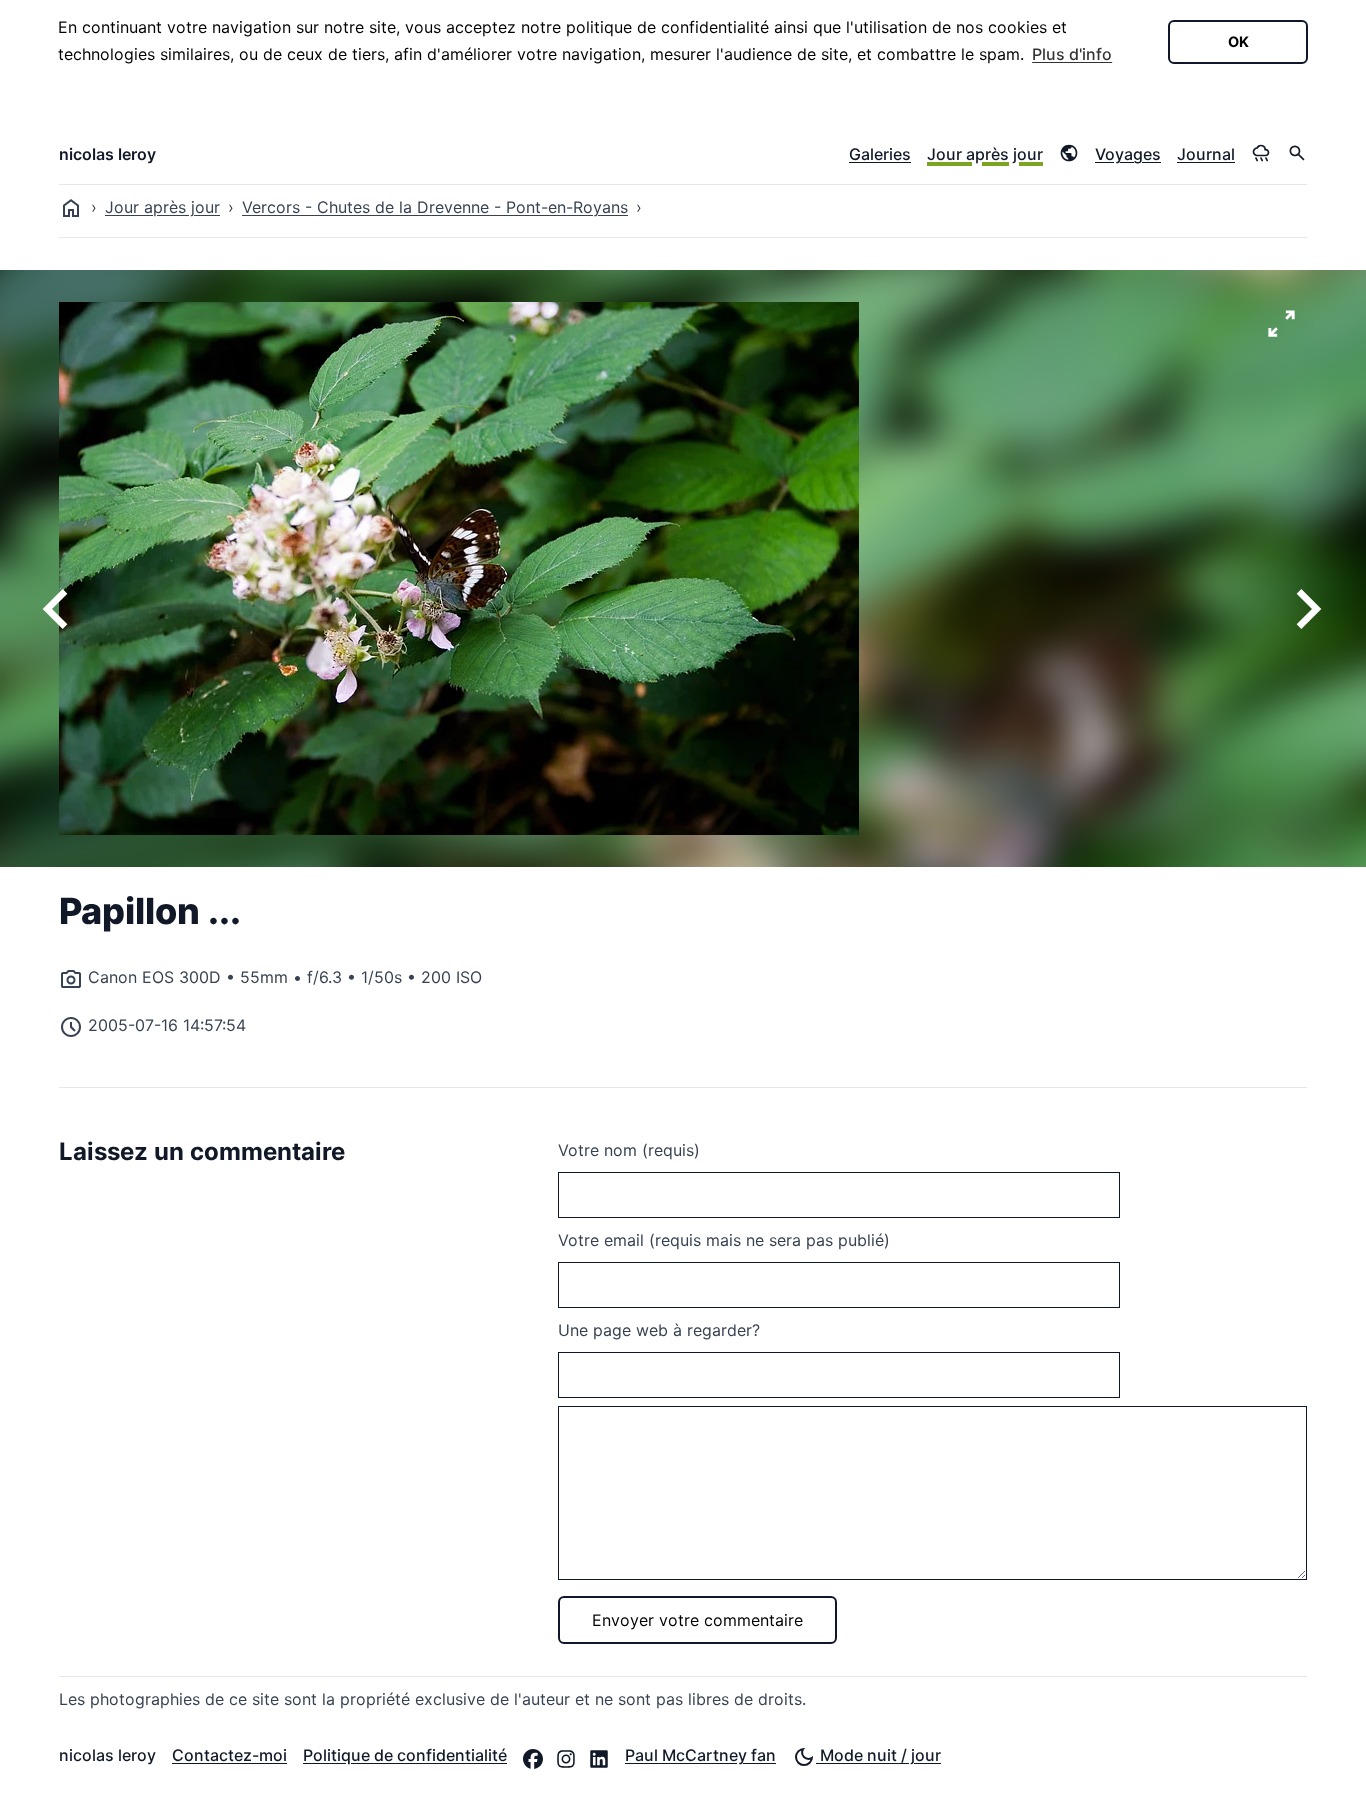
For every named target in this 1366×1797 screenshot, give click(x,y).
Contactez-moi (229, 1755)
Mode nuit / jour (878, 1755)
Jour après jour (985, 154)
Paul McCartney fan (700, 1755)
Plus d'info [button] (1072, 54)
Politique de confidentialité (405, 1755)
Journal (1206, 154)
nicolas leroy (107, 154)
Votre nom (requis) (629, 1150)
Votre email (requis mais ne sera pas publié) (724, 1240)
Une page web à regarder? (659, 1330)
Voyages (1128, 154)
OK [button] (1238, 41)
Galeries (880, 154)
